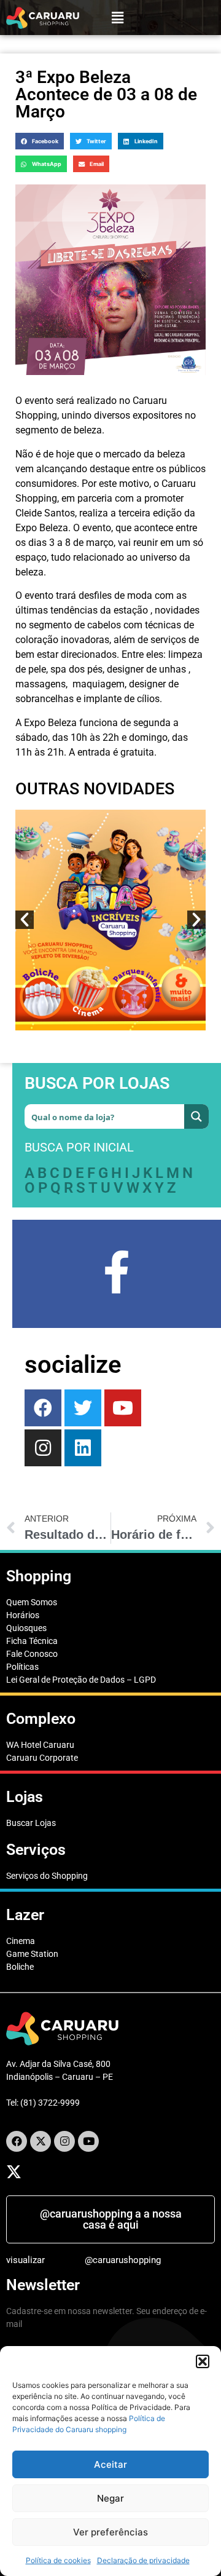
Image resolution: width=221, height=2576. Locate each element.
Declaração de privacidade (143, 2560)
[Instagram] (64, 2141)
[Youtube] (123, 1408)
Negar (110, 2498)
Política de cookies (58, 2560)
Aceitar (110, 2464)
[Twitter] (83, 1408)
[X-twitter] (41, 2141)
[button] (203, 2361)
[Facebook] (43, 1408)
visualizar (25, 2260)
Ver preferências (110, 2532)
